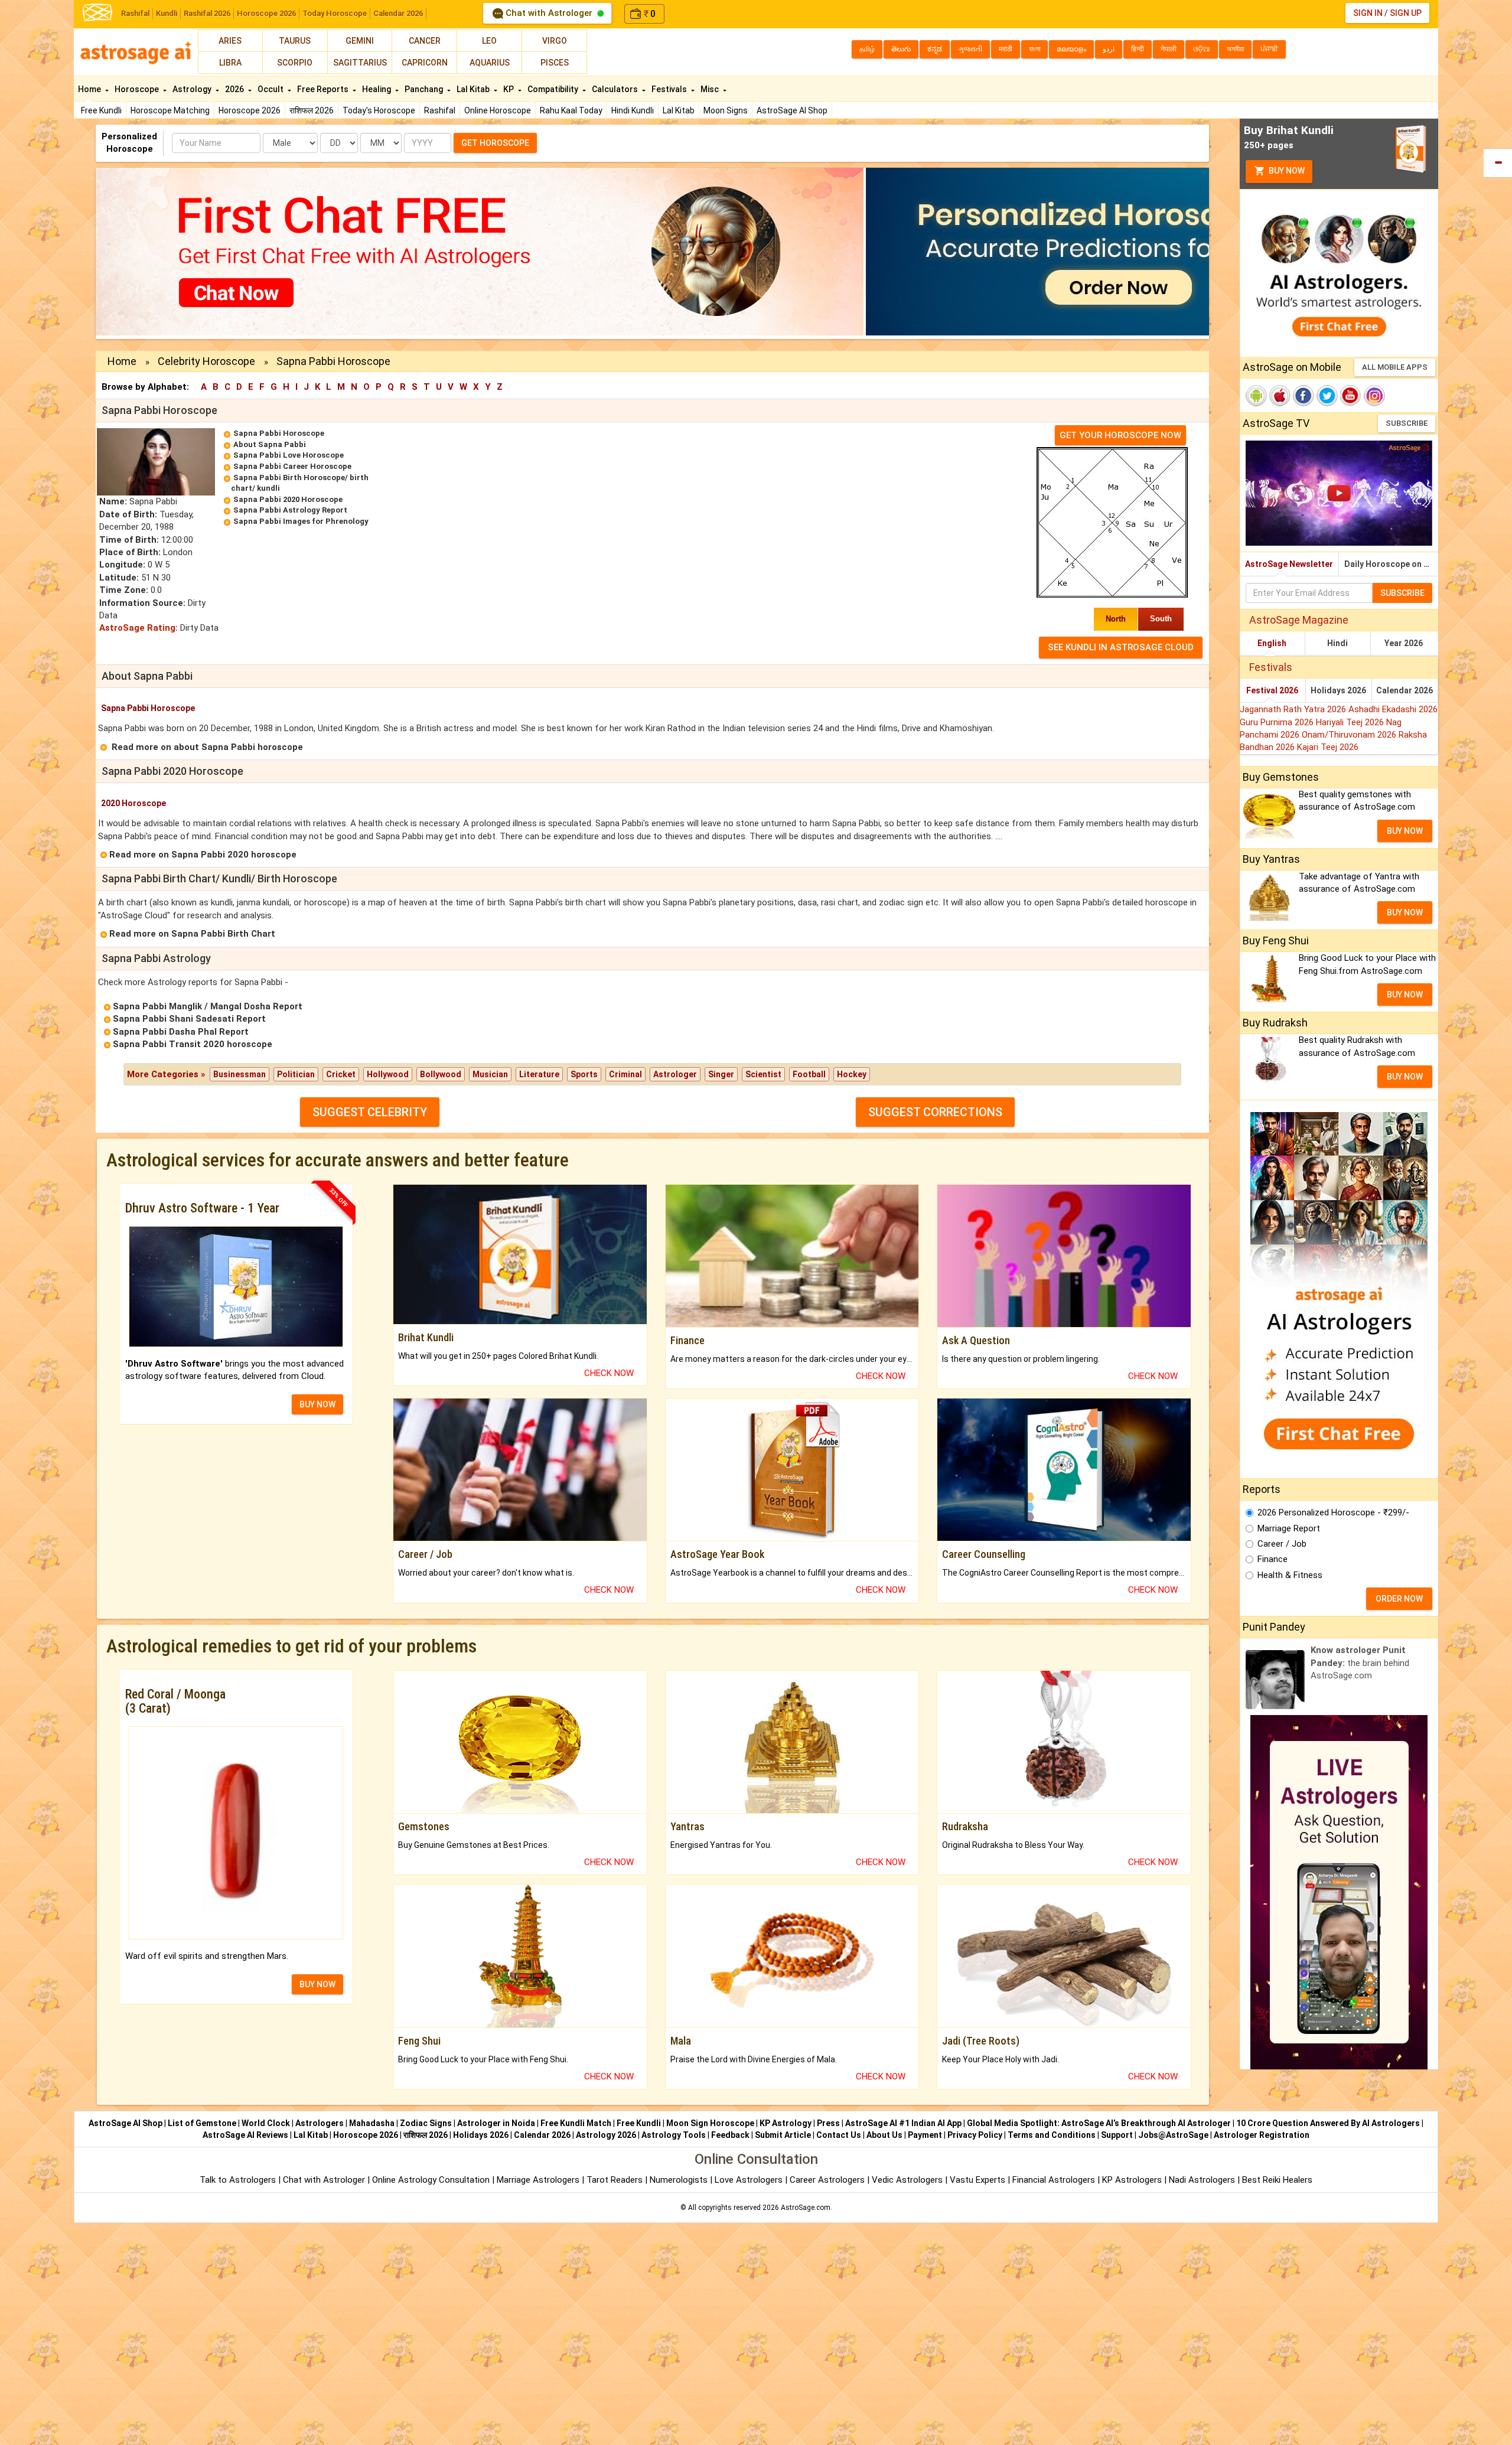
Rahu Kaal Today (571, 110)
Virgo (555, 41)
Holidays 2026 (1338, 690)
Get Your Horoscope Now (1120, 435)
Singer (721, 1074)
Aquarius (490, 63)
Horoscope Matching (170, 110)
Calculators (616, 89)
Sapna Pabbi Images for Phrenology (301, 521)
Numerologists (680, 2180)
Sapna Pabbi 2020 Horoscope (288, 499)
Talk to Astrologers (238, 2180)
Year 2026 (1404, 643)
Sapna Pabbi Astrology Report (290, 510)
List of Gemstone (202, 2123)
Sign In (1368, 13)
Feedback (730, 2135)
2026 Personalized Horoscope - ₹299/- (1333, 1512)
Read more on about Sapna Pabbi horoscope (207, 747)
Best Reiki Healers (1277, 2180)
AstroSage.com (806, 2208)
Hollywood (388, 1074)
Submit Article (783, 2135)
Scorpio (295, 63)
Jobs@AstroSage (1173, 2135)
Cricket (341, 1074)
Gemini (360, 41)
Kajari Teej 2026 (1328, 747)
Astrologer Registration (1262, 2135)
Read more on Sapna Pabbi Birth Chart (192, 934)
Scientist (763, 1074)
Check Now (609, 1373)
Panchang (425, 89)
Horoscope (138, 89)
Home (90, 89)
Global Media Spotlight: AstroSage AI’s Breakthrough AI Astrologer (1099, 2123)
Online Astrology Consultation (432, 2180)
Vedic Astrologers (907, 2180)
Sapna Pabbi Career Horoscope (292, 466)
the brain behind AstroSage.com (1360, 1663)
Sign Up (1406, 13)
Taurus (295, 41)
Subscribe (1407, 423)
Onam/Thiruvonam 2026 (1350, 735)
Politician (296, 1074)
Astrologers (320, 2123)
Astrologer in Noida (496, 2123)
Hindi (1337, 643)
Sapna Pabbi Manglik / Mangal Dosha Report (208, 1006)
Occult (271, 89)
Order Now (1399, 1599)
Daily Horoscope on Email (1391, 564)
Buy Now (1286, 171)
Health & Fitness (1290, 1575)
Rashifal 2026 (207, 13)
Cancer (425, 41)
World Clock (266, 2123)
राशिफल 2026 (312, 110)
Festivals (670, 89)
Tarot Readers (616, 2180)
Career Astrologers (827, 2180)
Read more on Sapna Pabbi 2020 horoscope (203, 855)
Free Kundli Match (576, 2123)
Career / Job (1282, 1544)
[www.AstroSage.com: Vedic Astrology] (97, 12)
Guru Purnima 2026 (1278, 722)
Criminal (625, 1074)
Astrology (193, 89)
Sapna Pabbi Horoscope (279, 433)
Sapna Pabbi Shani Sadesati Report (189, 1019)
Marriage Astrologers (539, 2180)
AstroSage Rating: (139, 628)
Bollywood (441, 1074)
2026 (235, 89)
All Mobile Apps (1395, 367)
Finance (1273, 1559)
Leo (489, 41)
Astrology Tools (674, 2135)
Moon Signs (726, 110)
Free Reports (324, 89)
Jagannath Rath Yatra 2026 (1294, 709)
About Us (884, 2135)
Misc (711, 89)
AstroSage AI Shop (792, 110)
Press (828, 2123)
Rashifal (135, 13)
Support (1117, 2135)
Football (809, 1074)
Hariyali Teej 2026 (1351, 722)
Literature (539, 1074)
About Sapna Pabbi (270, 444)
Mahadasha (372, 2123)
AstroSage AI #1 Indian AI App (903, 2123)
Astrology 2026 (606, 2135)
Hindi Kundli (633, 110)
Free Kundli (101, 110)
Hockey (852, 1074)
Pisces (555, 63)
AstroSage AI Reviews (245, 2135)
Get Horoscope (495, 143)
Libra (230, 63)
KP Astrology (786, 2123)
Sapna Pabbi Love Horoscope (289, 455)
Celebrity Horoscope (206, 361)
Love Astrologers (749, 2180)
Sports (584, 1074)
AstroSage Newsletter (1289, 564)
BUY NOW (317, 1404)
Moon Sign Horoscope (710, 2123)
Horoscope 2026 (266, 13)
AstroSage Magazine (1299, 620)
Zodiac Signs (426, 2123)
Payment (925, 2135)
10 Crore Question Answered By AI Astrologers (1328, 2123)
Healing (377, 89)
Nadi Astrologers (1202, 2180)
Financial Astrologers (1054, 2180)
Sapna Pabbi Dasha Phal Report (181, 1032)
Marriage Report (1289, 1528)
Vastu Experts (977, 2180)
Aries (230, 41)
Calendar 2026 (398, 13)
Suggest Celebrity (370, 1112)
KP (509, 89)
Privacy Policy (975, 2135)
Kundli (167, 13)
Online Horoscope (498, 110)
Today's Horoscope (379, 110)
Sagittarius (360, 63)
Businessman (239, 1074)
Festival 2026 (1272, 690)
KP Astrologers (1133, 2180)
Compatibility (554, 89)
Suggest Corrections (935, 1112)
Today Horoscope (335, 13)
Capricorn (425, 63)
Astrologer (675, 1074)
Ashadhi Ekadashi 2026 (1393, 709)
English (1272, 643)
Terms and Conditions (1052, 2135)
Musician (490, 1074)
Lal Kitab (679, 110)
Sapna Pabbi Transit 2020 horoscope (193, 1044)
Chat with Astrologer (549, 13)
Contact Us (839, 2135)
